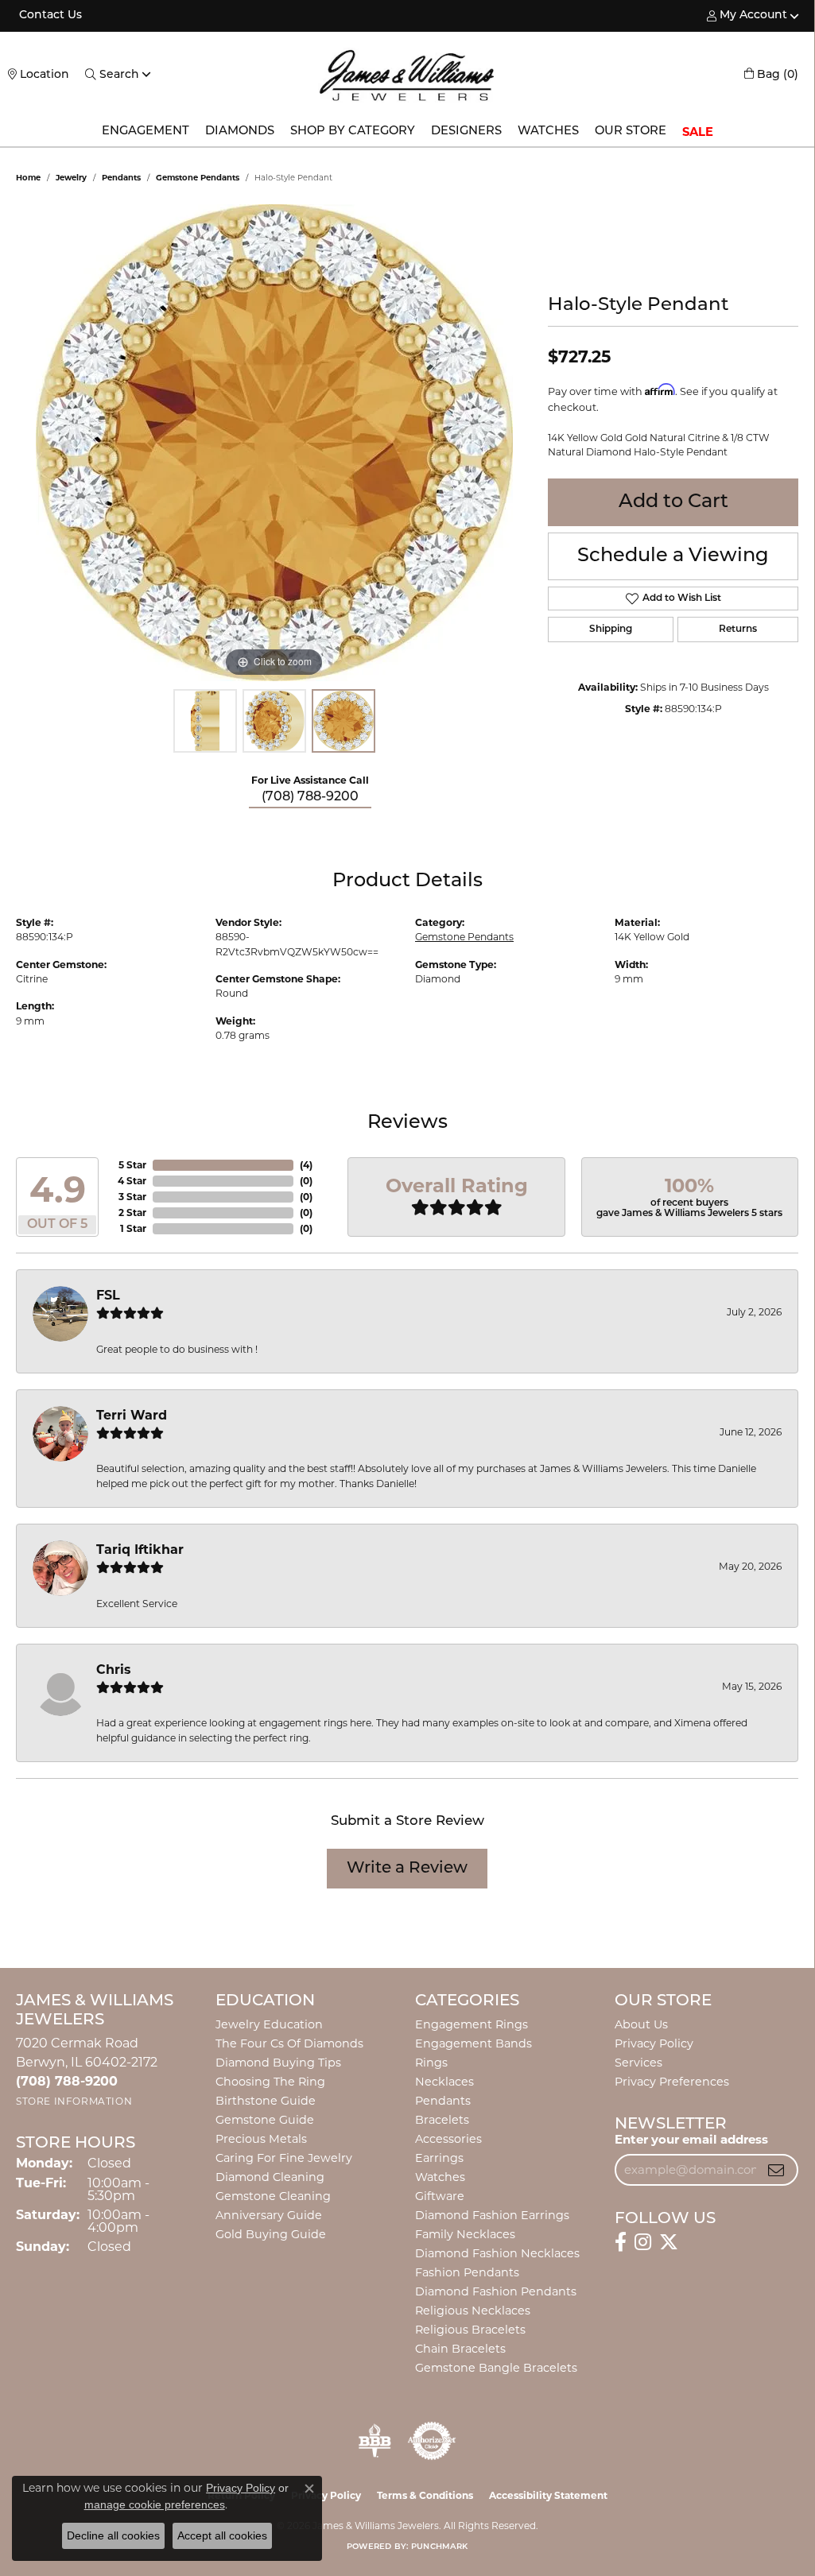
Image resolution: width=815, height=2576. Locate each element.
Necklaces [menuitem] (444, 2082)
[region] (274, 443)
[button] (747, 16)
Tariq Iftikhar (140, 1549)
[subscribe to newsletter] (776, 2170)
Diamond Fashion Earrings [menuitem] (492, 2215)
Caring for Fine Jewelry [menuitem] (284, 2158)
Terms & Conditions (425, 2495)
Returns (738, 629)
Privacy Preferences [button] (672, 2082)
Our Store (631, 132)
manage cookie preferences (155, 2504)
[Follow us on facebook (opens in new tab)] (621, 2242)
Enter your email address (691, 2139)
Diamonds (240, 132)
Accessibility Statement (548, 2495)
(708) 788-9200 (310, 797)
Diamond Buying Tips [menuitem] (278, 2063)
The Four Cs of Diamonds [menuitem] (289, 2043)
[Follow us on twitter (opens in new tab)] (669, 2242)
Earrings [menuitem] (439, 2158)
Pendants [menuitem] (443, 2101)
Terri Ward (132, 1415)
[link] (49, 16)
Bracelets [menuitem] (442, 2120)
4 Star (132, 1181)
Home (28, 178)
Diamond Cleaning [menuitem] (270, 2177)
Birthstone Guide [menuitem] (266, 2101)
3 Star (132, 1197)
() (306, 1165)
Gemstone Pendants (198, 178)
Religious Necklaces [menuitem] (473, 2311)
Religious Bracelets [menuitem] (470, 2330)
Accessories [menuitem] (448, 2139)
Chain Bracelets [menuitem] (460, 2349)
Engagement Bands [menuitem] (473, 2043)
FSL (108, 1295)
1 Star (133, 1228)
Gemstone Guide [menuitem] (265, 2120)
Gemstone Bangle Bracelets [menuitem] (496, 2368)
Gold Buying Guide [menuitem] (271, 2234)
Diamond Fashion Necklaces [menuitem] (497, 2253)
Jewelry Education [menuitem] (269, 2024)
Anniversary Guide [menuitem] (269, 2215)
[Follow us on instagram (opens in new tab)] (643, 2242)
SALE (698, 132)
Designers (466, 132)
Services (638, 2063)
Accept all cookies (222, 2535)
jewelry (71, 178)
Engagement (146, 132)
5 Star (132, 1165)
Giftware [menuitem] (440, 2196)
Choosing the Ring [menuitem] (270, 2082)
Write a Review (407, 1869)
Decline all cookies (113, 2535)
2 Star (132, 1212)
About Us (641, 2024)
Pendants (121, 178)
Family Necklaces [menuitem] (465, 2234)
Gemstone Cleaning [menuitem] (273, 2196)
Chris (114, 1670)
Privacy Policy (654, 2043)
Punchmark (439, 2547)
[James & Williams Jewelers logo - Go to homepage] (407, 75)
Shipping (611, 629)
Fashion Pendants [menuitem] (467, 2272)
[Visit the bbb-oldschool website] (375, 2441)
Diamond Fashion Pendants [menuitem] (496, 2291)
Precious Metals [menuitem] (261, 2139)
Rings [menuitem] (431, 2063)
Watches (548, 132)
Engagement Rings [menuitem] (472, 2024)
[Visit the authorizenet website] (432, 2441)
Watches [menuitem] (440, 2177)
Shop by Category (353, 132)
